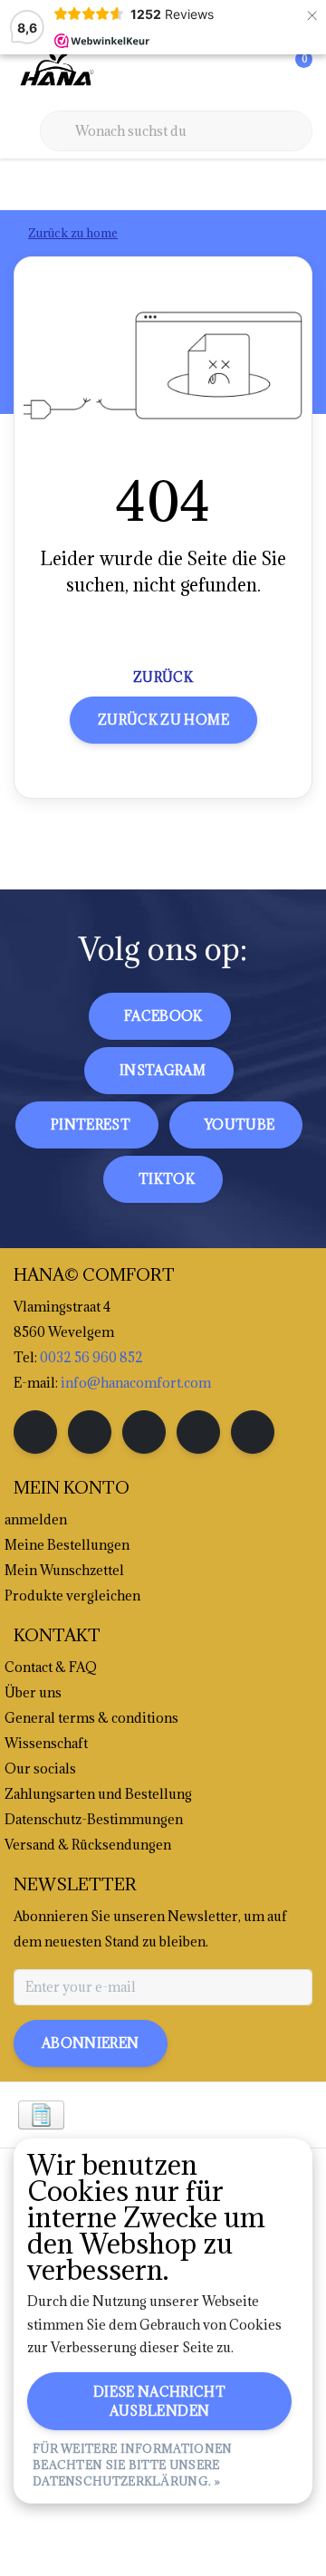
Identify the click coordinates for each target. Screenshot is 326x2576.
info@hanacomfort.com (136, 1383)
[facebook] (35, 1432)
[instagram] (90, 1432)
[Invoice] (41, 2115)
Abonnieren (91, 2043)
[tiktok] (253, 1432)
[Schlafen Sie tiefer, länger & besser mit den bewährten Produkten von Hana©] (55, 72)
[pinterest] (144, 1432)
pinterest (91, 1125)
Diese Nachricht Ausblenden (159, 2401)
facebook (163, 1016)
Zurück (163, 677)
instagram (163, 1070)
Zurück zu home (163, 720)
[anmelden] (226, 72)
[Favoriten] (261, 72)
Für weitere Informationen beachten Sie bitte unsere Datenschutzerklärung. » (133, 2465)
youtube (240, 1125)
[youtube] (198, 1432)
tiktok (167, 1179)
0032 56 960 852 (91, 1357)
